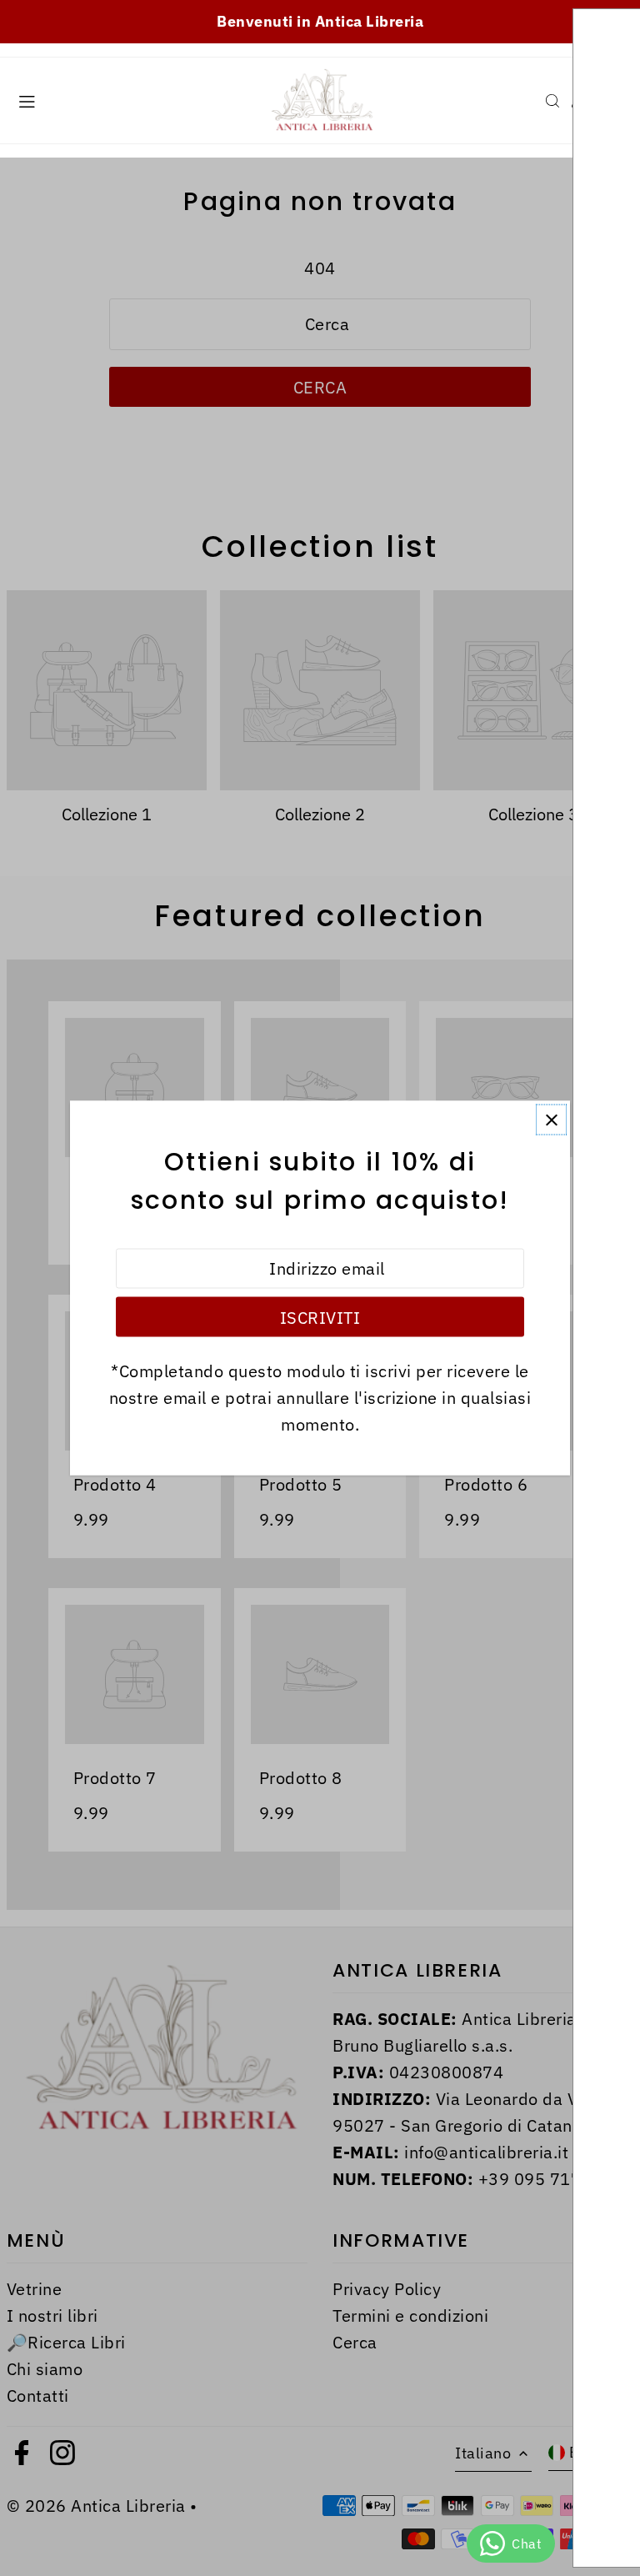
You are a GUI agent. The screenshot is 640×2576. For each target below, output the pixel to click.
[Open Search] (552, 101)
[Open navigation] (130, 100)
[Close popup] (551, 1120)
